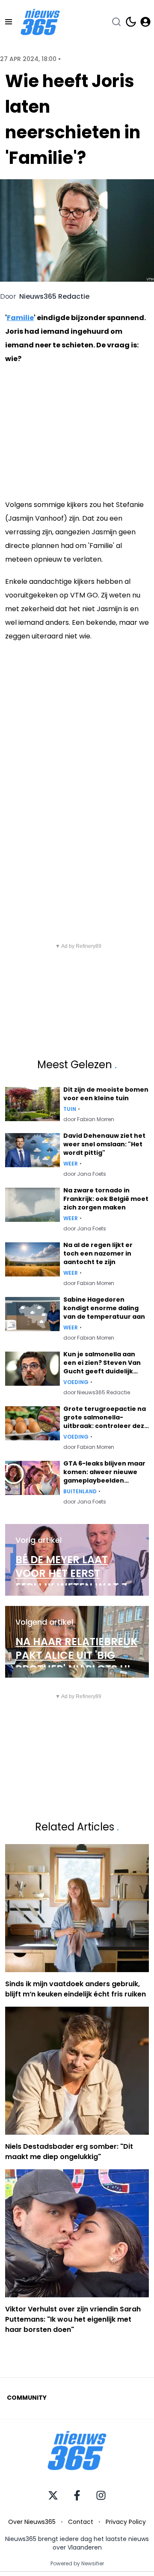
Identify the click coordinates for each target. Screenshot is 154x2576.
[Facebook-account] (77, 2495)
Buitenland (80, 1492)
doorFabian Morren (89, 1119)
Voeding (76, 1382)
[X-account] (53, 2495)
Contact (81, 2522)
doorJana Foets (85, 1174)
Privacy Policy (126, 2522)
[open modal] (145, 22)
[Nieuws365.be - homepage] (40, 22)
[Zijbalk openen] (9, 22)
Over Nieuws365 (32, 2522)
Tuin (70, 1109)
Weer (71, 1164)
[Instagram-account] (101, 2495)
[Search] (116, 22)
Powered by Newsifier (77, 2564)
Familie (20, 318)
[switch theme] (131, 22)
